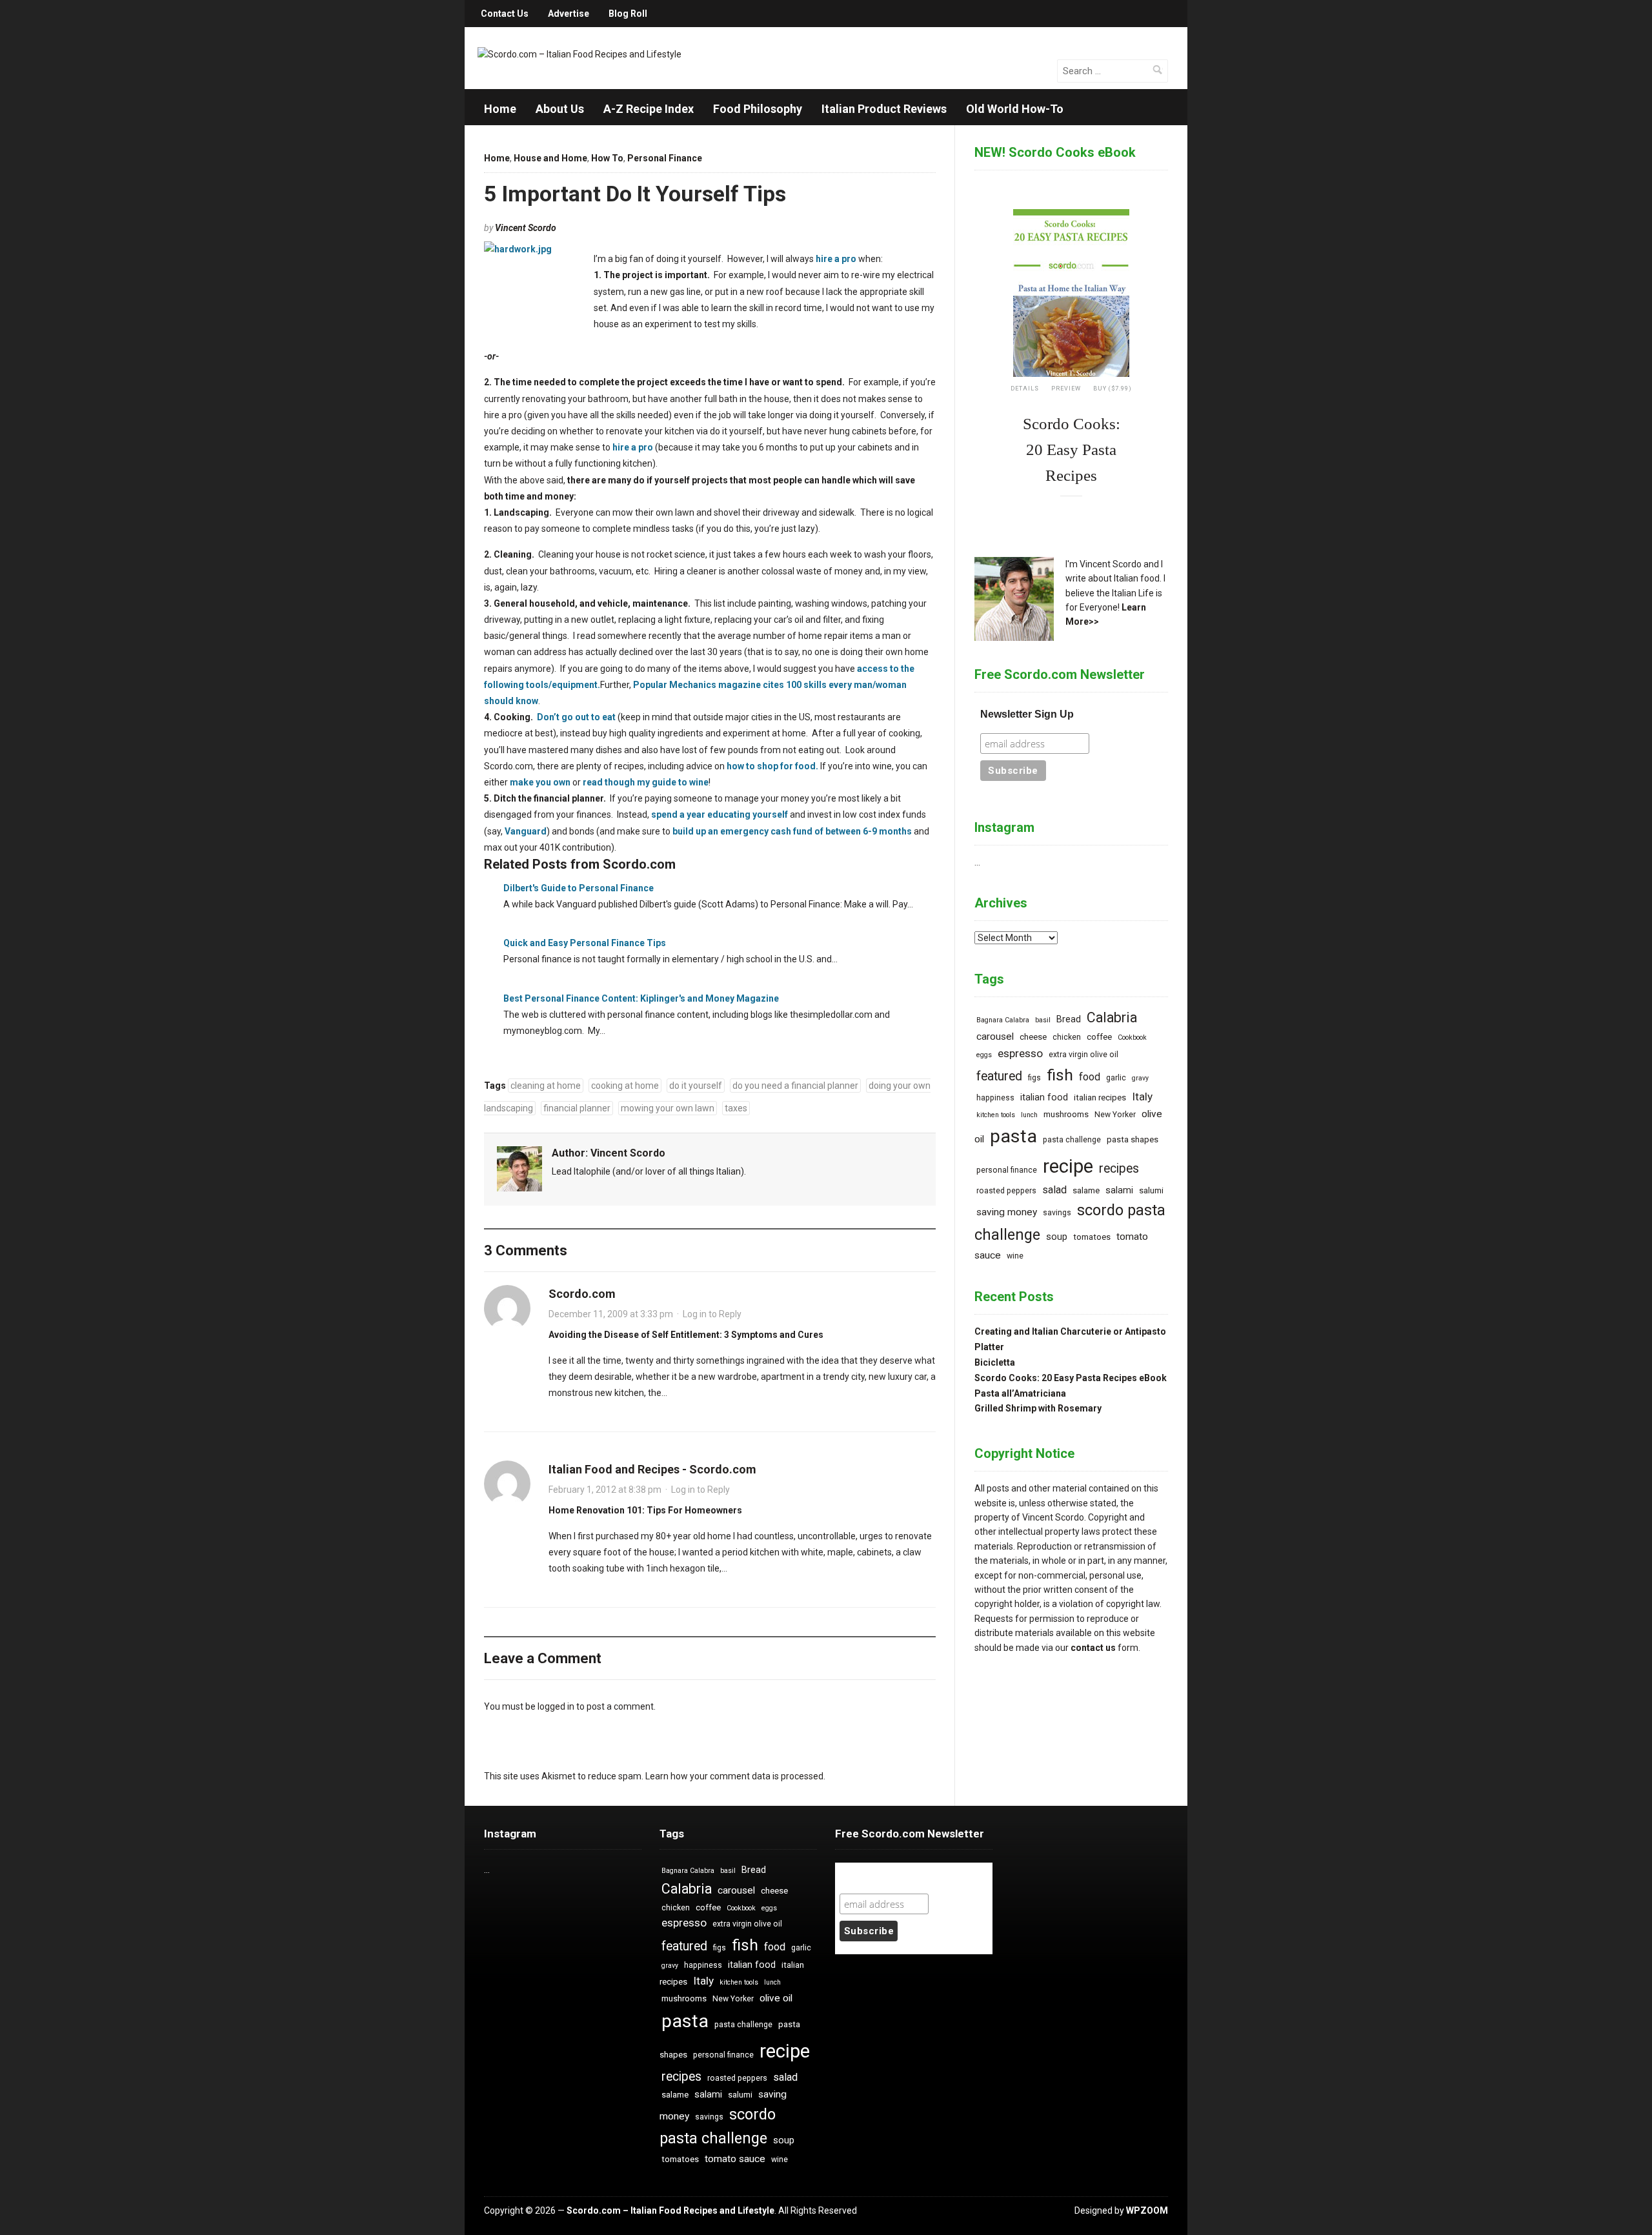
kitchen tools (996, 1115)
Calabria (1112, 1017)
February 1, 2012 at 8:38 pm (605, 1490)
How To (607, 158)
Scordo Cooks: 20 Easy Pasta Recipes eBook (1071, 1378)
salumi (1151, 1190)
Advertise (569, 14)
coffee (1099, 1037)
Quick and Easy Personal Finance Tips (585, 943)
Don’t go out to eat (576, 717)
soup (1057, 1237)
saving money (1007, 1212)
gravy (1140, 1078)
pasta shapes (1133, 1139)
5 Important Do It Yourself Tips (635, 194)
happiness (995, 1098)
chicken (1067, 1037)
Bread (1069, 1019)
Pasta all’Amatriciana (1020, 1393)
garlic (1116, 1078)
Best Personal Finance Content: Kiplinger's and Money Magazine (641, 998)
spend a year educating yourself (720, 814)
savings (1057, 1213)
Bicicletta (995, 1362)
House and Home (550, 158)
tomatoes (1092, 1237)
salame (1086, 1190)
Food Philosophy (758, 109)
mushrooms (1066, 1114)
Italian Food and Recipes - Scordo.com (652, 1469)
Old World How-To (1015, 109)
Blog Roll (628, 14)
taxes (736, 1108)
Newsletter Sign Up (1027, 714)
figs (1034, 1078)
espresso (1020, 1053)
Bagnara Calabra (1003, 1020)
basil (1043, 1020)
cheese (1033, 1037)
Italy (1142, 1097)
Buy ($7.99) (1113, 389)
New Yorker (1115, 1115)
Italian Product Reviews (884, 109)
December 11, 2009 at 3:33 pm (611, 1314)
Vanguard (526, 831)
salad (1054, 1190)
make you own (540, 782)
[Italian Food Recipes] (579, 54)
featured (999, 1076)
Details (1025, 389)
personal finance (1007, 1170)
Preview (1066, 389)
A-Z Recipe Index (649, 109)
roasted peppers (1006, 1191)
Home (500, 109)
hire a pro (836, 259)
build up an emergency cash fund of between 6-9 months (792, 831)
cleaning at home (546, 1086)
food (1090, 1077)
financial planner (577, 1108)
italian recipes (1100, 1097)
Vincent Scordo (526, 228)
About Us (560, 109)
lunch (1029, 1115)
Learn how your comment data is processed (734, 1776)
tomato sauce (735, 2159)
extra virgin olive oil (1083, 1055)
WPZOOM (1147, 2210)
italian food (1044, 1097)
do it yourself (696, 1086)
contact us (1093, 1648)
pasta (1013, 1136)
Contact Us (505, 14)
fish (1060, 1075)
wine (1015, 1256)
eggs (984, 1055)
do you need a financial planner (795, 1086)
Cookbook (1132, 1037)
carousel (995, 1037)
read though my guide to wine (646, 782)
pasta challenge (1072, 1140)
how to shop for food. (773, 766)
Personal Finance (665, 158)
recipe (1068, 1166)
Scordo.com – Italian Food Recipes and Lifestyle (670, 2210)
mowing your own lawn (668, 1108)
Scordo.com (582, 1294)
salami (1119, 1190)
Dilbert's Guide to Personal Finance (579, 888)
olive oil (776, 1998)
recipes (1119, 1168)
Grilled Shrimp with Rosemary (1038, 1408)
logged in (556, 1706)
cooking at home (625, 1086)
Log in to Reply (712, 1314)
